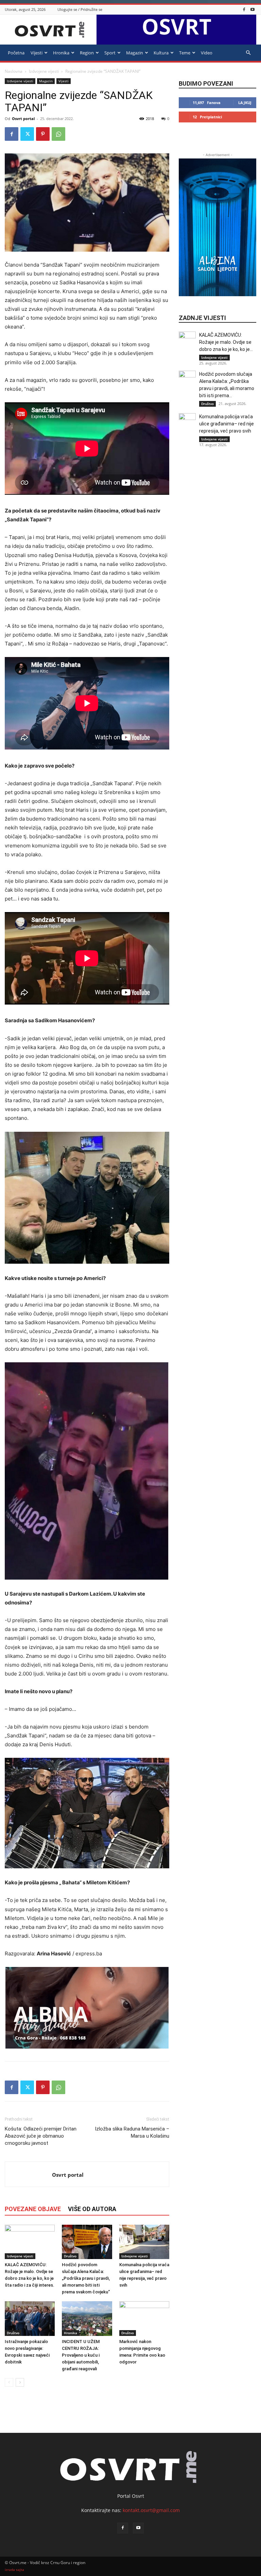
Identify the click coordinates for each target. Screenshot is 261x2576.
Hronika (61, 53)
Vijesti (37, 53)
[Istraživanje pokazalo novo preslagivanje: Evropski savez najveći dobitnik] (30, 2318)
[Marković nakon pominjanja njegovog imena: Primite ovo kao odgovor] (144, 2318)
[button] (248, 53)
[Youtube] (253, 9)
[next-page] (20, 2382)
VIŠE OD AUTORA (92, 2209)
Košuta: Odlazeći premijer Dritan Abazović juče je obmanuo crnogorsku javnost (41, 2136)
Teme (185, 53)
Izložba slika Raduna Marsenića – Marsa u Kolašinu (132, 2132)
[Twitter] (27, 134)
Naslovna (14, 71)
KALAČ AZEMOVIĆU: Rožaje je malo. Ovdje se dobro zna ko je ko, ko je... (226, 342)
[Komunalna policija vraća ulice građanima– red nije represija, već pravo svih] (144, 2242)
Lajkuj (245, 103)
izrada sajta (14, 2570)
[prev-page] (9, 2382)
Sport (110, 53)
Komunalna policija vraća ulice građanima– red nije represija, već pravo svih (227, 424)
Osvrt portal (23, 119)
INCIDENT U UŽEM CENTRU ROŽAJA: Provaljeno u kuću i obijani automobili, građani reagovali (81, 2355)
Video (207, 53)
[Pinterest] (43, 134)
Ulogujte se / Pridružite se (80, 9)
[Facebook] (244, 9)
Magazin (135, 53)
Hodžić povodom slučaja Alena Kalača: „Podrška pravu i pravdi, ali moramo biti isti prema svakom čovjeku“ (86, 2278)
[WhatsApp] (58, 134)
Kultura (161, 53)
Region (87, 53)
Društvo (70, 2256)
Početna (16, 53)
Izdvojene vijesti (44, 71)
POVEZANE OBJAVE (33, 2209)
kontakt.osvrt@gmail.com (151, 2510)
